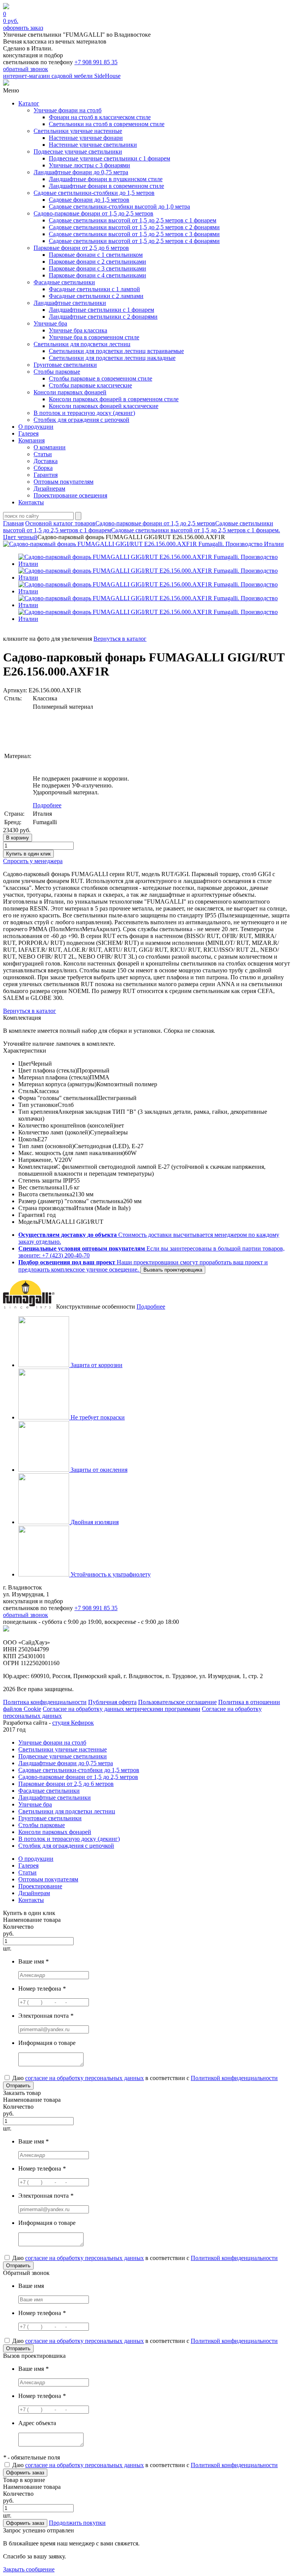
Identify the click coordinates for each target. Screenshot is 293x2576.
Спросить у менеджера (33, 861)
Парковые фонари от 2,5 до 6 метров (81, 248)
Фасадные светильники (64, 282)
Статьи (43, 454)
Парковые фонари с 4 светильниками (97, 275)
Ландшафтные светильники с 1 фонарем (101, 310)
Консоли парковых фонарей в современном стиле (114, 399)
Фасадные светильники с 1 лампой (94, 289)
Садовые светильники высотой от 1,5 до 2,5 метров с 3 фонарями (134, 234)
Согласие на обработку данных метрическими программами (122, 1709)
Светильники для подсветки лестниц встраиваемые (116, 351)
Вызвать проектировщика (173, 1270)
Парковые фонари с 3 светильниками (97, 268)
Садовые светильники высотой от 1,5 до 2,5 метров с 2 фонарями (134, 227)
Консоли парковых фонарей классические (104, 406)
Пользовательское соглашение (177, 1702)
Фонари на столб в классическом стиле (100, 117)
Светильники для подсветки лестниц (82, 344)
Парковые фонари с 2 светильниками (97, 262)
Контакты (31, 502)
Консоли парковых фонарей (70, 392)
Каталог (29, 103)
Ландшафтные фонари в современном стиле (106, 186)
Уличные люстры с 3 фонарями (89, 165)
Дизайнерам (49, 488)
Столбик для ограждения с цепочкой (81, 420)
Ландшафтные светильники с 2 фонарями (103, 317)
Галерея (28, 433)
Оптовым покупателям (64, 482)
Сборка (43, 468)
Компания (31, 440)
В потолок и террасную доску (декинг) (84, 413)
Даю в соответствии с (144, 2078)
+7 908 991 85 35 (96, 62)
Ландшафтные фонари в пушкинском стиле (106, 179)
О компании (50, 447)
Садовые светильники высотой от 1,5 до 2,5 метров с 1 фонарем (133, 220)
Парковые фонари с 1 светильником (96, 255)
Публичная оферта (112, 1702)
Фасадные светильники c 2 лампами (96, 296)
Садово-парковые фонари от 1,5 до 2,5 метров (93, 213)
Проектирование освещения (70, 495)
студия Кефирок (73, 1723)
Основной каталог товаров (60, 523)
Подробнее (47, 805)
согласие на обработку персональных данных (85, 2078)
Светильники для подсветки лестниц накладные (112, 358)
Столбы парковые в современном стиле (101, 378)
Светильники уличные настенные (78, 131)
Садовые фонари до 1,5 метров (89, 200)
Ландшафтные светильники (70, 303)
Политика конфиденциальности (45, 1702)
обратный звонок (26, 69)
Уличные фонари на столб (68, 110)
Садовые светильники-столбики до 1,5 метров (94, 193)
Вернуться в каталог (120, 639)
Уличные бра (50, 323)
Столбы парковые (57, 372)
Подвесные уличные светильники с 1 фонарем (109, 158)
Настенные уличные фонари (86, 138)
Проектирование (40, 1886)
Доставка (46, 461)
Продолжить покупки (77, 2523)
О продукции (36, 427)
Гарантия (46, 475)
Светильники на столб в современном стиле (107, 124)
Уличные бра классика (78, 330)
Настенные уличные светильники (93, 145)
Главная (13, 523)
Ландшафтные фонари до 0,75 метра (81, 172)
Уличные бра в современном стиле (94, 337)
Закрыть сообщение (29, 2569)
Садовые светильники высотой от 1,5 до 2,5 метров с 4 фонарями (134, 241)
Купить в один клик (28, 854)
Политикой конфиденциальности (234, 2078)
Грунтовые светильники (65, 365)
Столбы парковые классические (90, 385)
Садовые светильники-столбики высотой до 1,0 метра (119, 207)
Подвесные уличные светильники (78, 151)
